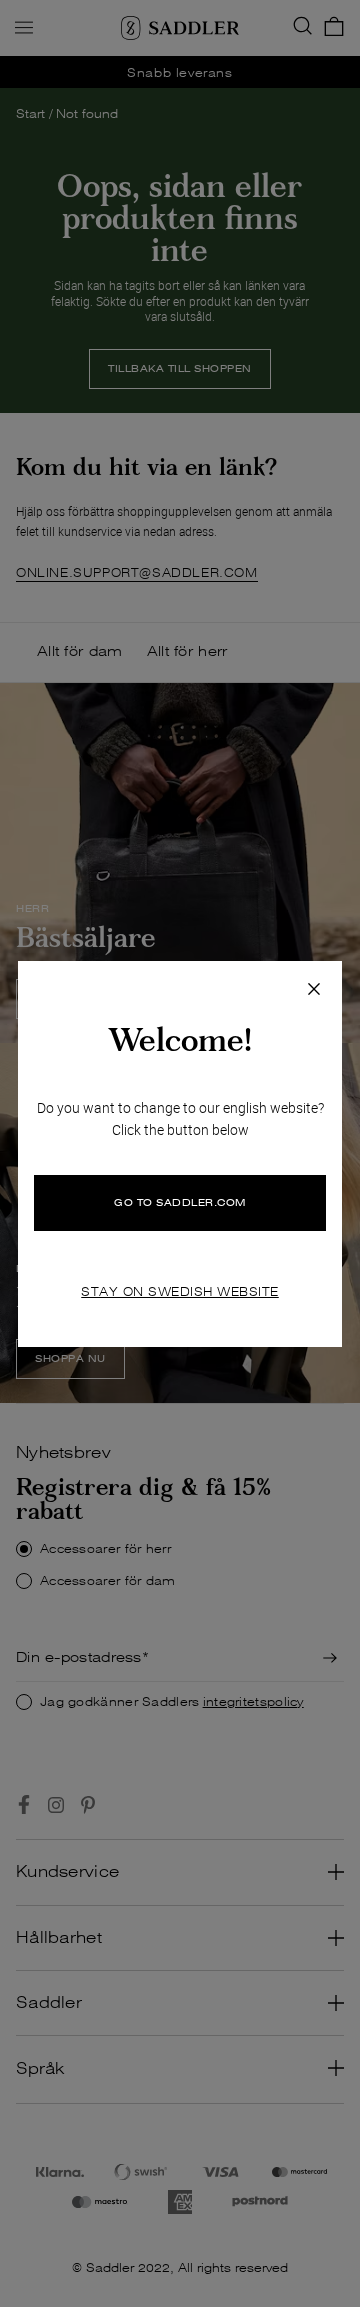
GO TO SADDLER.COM (180, 1202)
